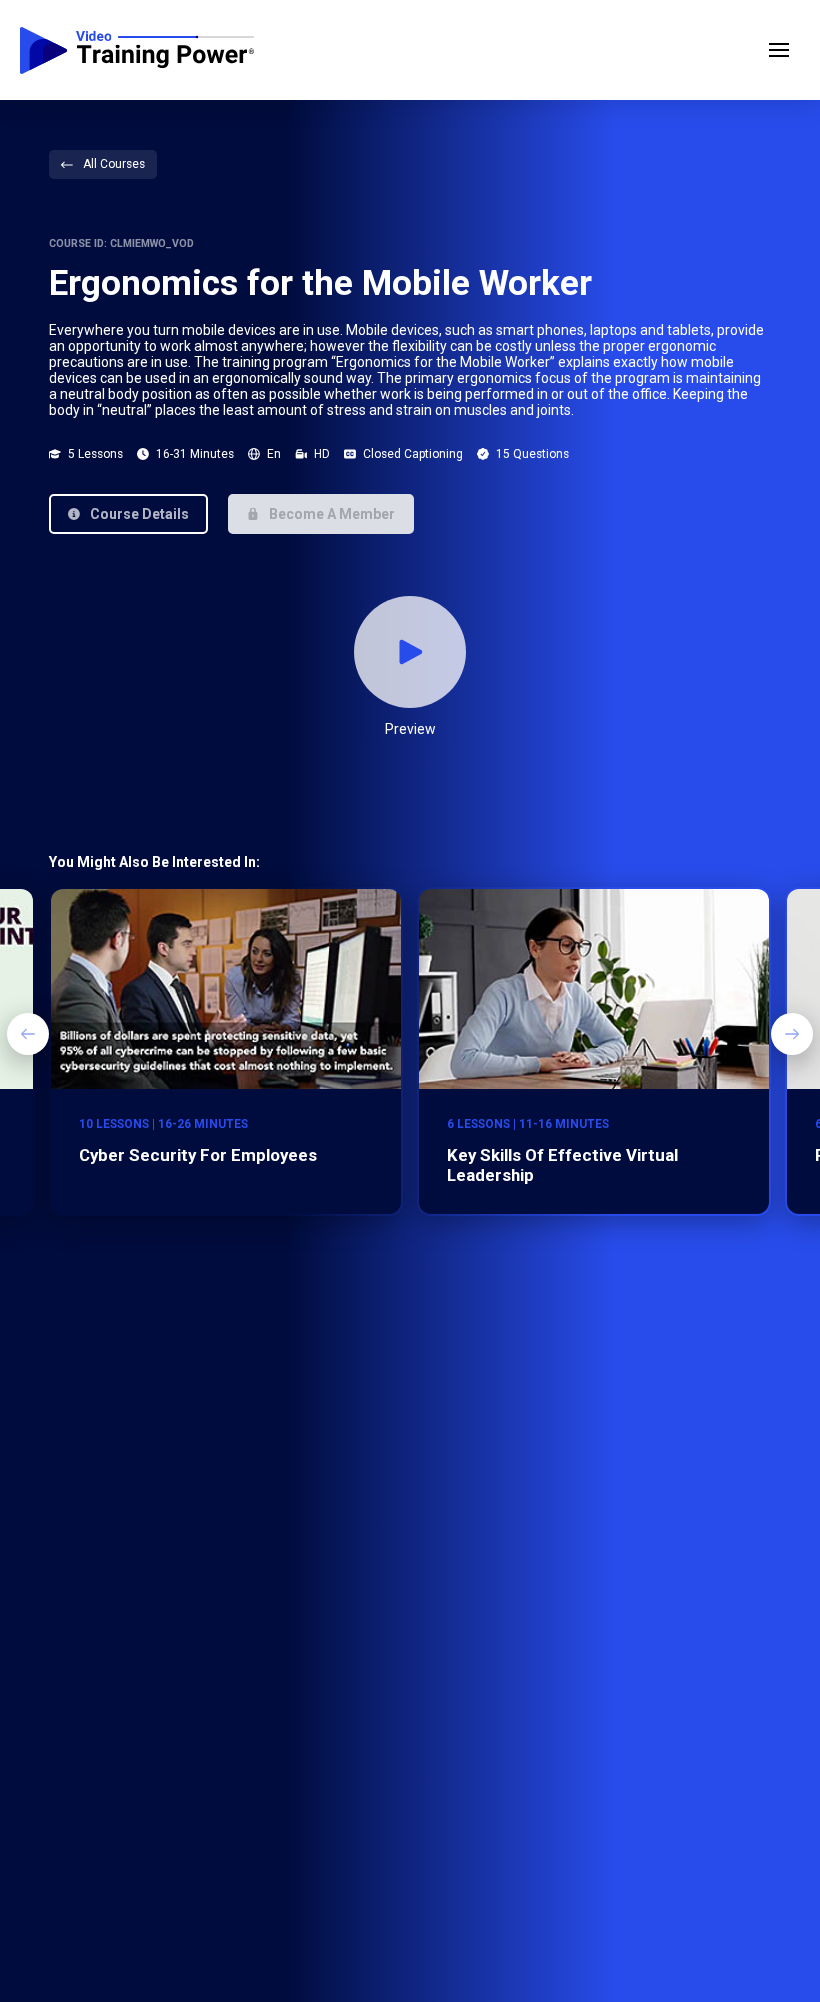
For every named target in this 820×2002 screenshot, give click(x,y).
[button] (779, 50)
